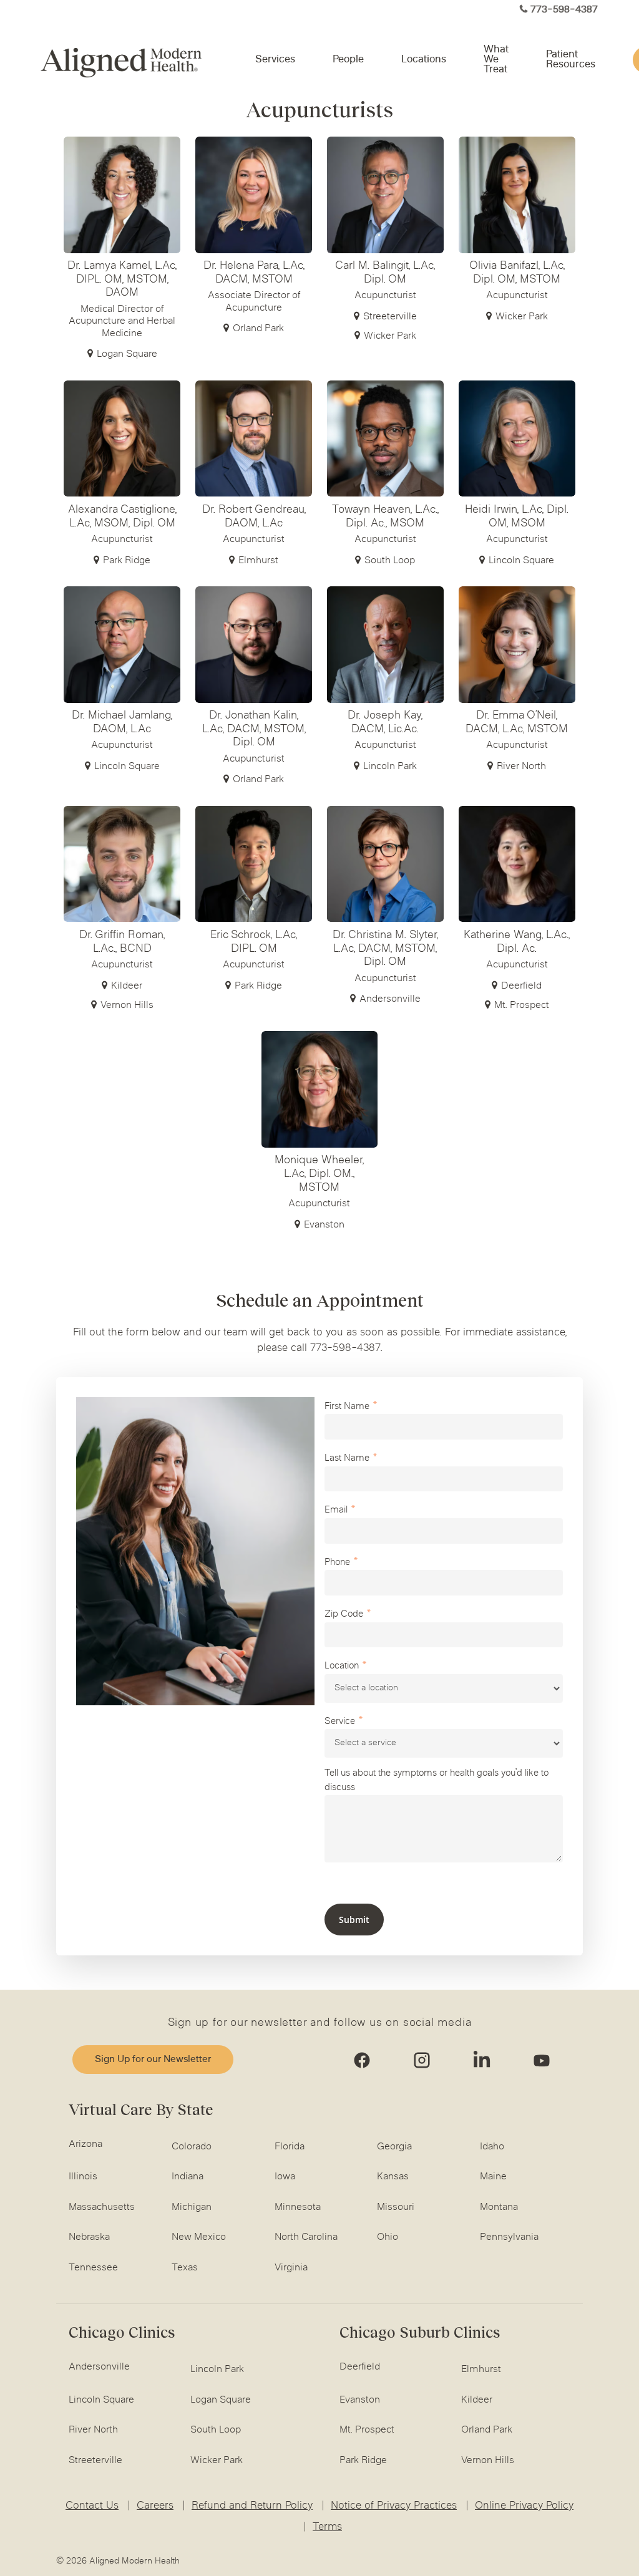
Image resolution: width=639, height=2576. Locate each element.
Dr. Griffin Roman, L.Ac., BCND (122, 942)
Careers (155, 2506)
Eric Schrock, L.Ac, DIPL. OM (254, 942)
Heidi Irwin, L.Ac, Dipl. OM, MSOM (517, 517)
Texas (185, 2268)
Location (342, 1666)
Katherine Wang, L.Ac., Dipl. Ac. (517, 942)
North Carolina (306, 2237)
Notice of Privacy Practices (394, 2506)
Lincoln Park (390, 766)
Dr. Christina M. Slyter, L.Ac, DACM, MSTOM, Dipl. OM (385, 949)
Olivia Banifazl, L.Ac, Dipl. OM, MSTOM (517, 273)
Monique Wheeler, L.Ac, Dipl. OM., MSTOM (319, 1174)
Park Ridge (127, 560)
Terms (327, 2527)
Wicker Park (390, 336)
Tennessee (93, 2268)
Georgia (394, 2147)
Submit (354, 1920)
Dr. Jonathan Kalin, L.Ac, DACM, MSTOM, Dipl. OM (254, 729)
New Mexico (199, 2237)
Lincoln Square (521, 560)
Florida (290, 2147)
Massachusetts (102, 2207)
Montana (499, 2207)
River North (521, 766)
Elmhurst (258, 560)
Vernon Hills (127, 1005)
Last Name (347, 1459)
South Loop (390, 560)
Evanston (324, 1225)
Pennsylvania (509, 2237)
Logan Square (127, 354)
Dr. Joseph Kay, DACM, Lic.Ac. (385, 723)
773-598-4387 (564, 10)
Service (340, 1722)
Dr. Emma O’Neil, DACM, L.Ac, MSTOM (517, 723)
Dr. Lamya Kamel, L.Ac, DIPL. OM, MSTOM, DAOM (122, 280)
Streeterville (390, 317)
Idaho (492, 2147)
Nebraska (89, 2237)
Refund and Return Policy (252, 2506)
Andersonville (390, 999)
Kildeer (127, 986)
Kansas (393, 2177)
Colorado (192, 2147)
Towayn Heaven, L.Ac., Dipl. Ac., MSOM (385, 517)
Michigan (192, 2207)
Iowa (285, 2177)
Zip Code (344, 1615)
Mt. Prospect (522, 1005)
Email (336, 1510)
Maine (493, 2177)
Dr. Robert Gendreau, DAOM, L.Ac (254, 517)
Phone (337, 1563)
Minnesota (298, 2207)
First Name (347, 1407)
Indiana (188, 2177)
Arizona (85, 2144)
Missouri (396, 2207)
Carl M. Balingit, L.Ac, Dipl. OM (385, 273)
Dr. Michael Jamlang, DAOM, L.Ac (122, 723)
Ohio (388, 2237)
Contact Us (92, 2506)
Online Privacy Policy (524, 2506)
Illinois (83, 2177)
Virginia (291, 2268)
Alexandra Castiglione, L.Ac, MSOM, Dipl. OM (122, 517)
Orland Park (258, 328)
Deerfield (521, 986)
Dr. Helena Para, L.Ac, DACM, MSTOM (254, 273)
